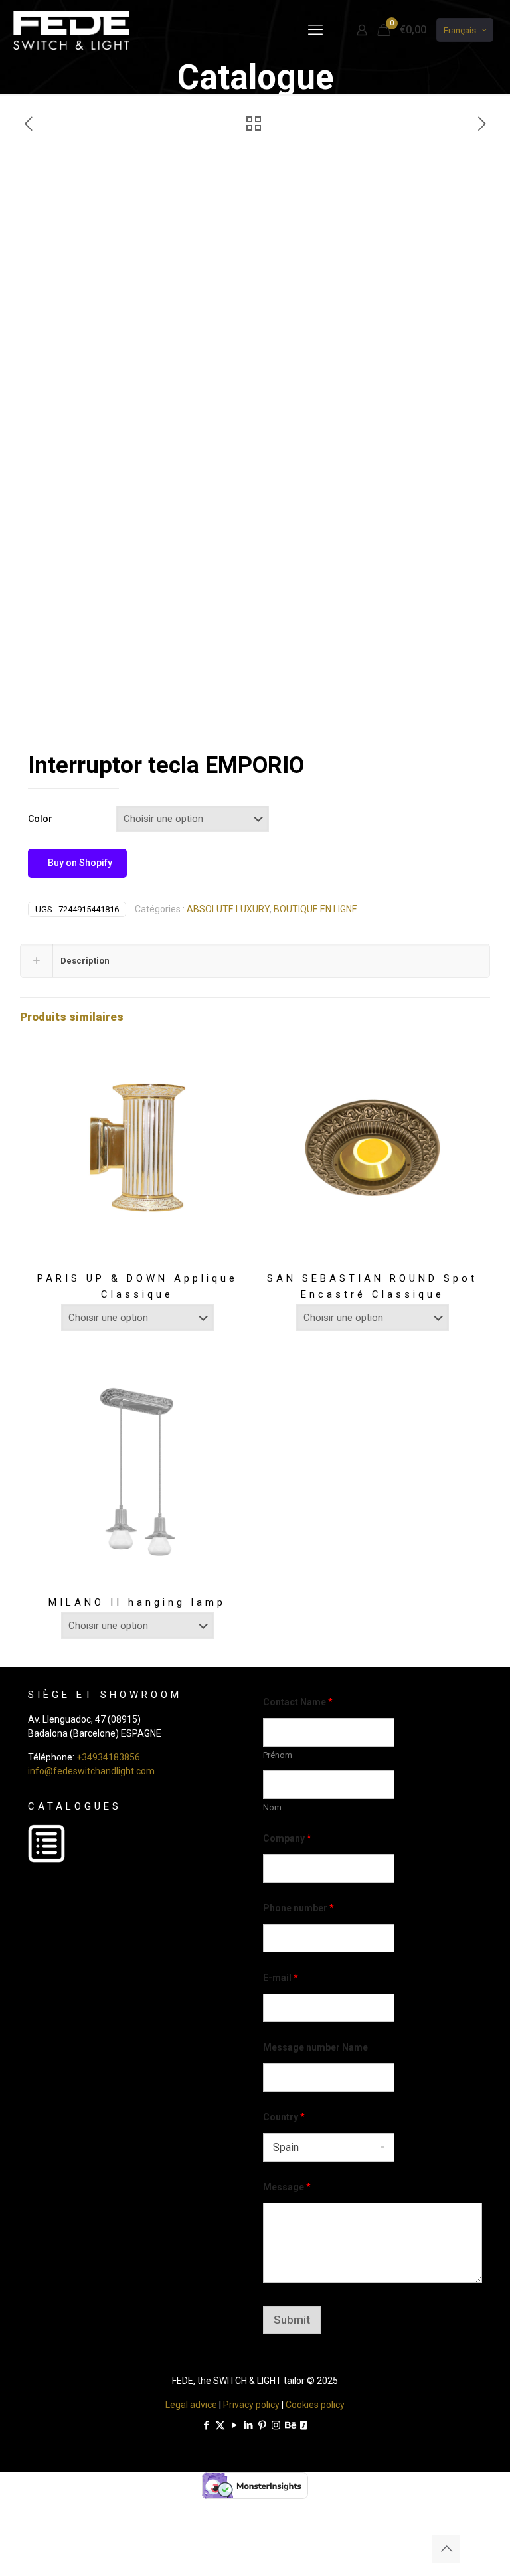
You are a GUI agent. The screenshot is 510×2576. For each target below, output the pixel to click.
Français (460, 30)
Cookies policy (315, 2405)
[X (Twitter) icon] (220, 2425)
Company (287, 1838)
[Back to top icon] (446, 2549)
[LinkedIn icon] (248, 2425)
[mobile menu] (315, 30)
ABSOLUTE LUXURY (228, 909)
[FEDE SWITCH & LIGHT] (71, 30)
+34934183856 (108, 1757)
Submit (292, 2320)
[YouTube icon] (234, 2425)
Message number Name (315, 2047)
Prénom (278, 1755)
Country (284, 2117)
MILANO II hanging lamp (137, 1602)
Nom (272, 1807)
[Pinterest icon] (262, 2425)
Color (40, 819)
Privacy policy (251, 2405)
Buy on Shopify (79, 863)
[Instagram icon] (276, 2425)
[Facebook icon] (206, 2425)
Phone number (298, 1908)
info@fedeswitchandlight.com (91, 1771)
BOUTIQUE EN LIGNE (315, 909)
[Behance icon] (290, 2425)
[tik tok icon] (304, 2425)
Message (287, 2187)
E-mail (281, 1978)
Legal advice (191, 2405)
